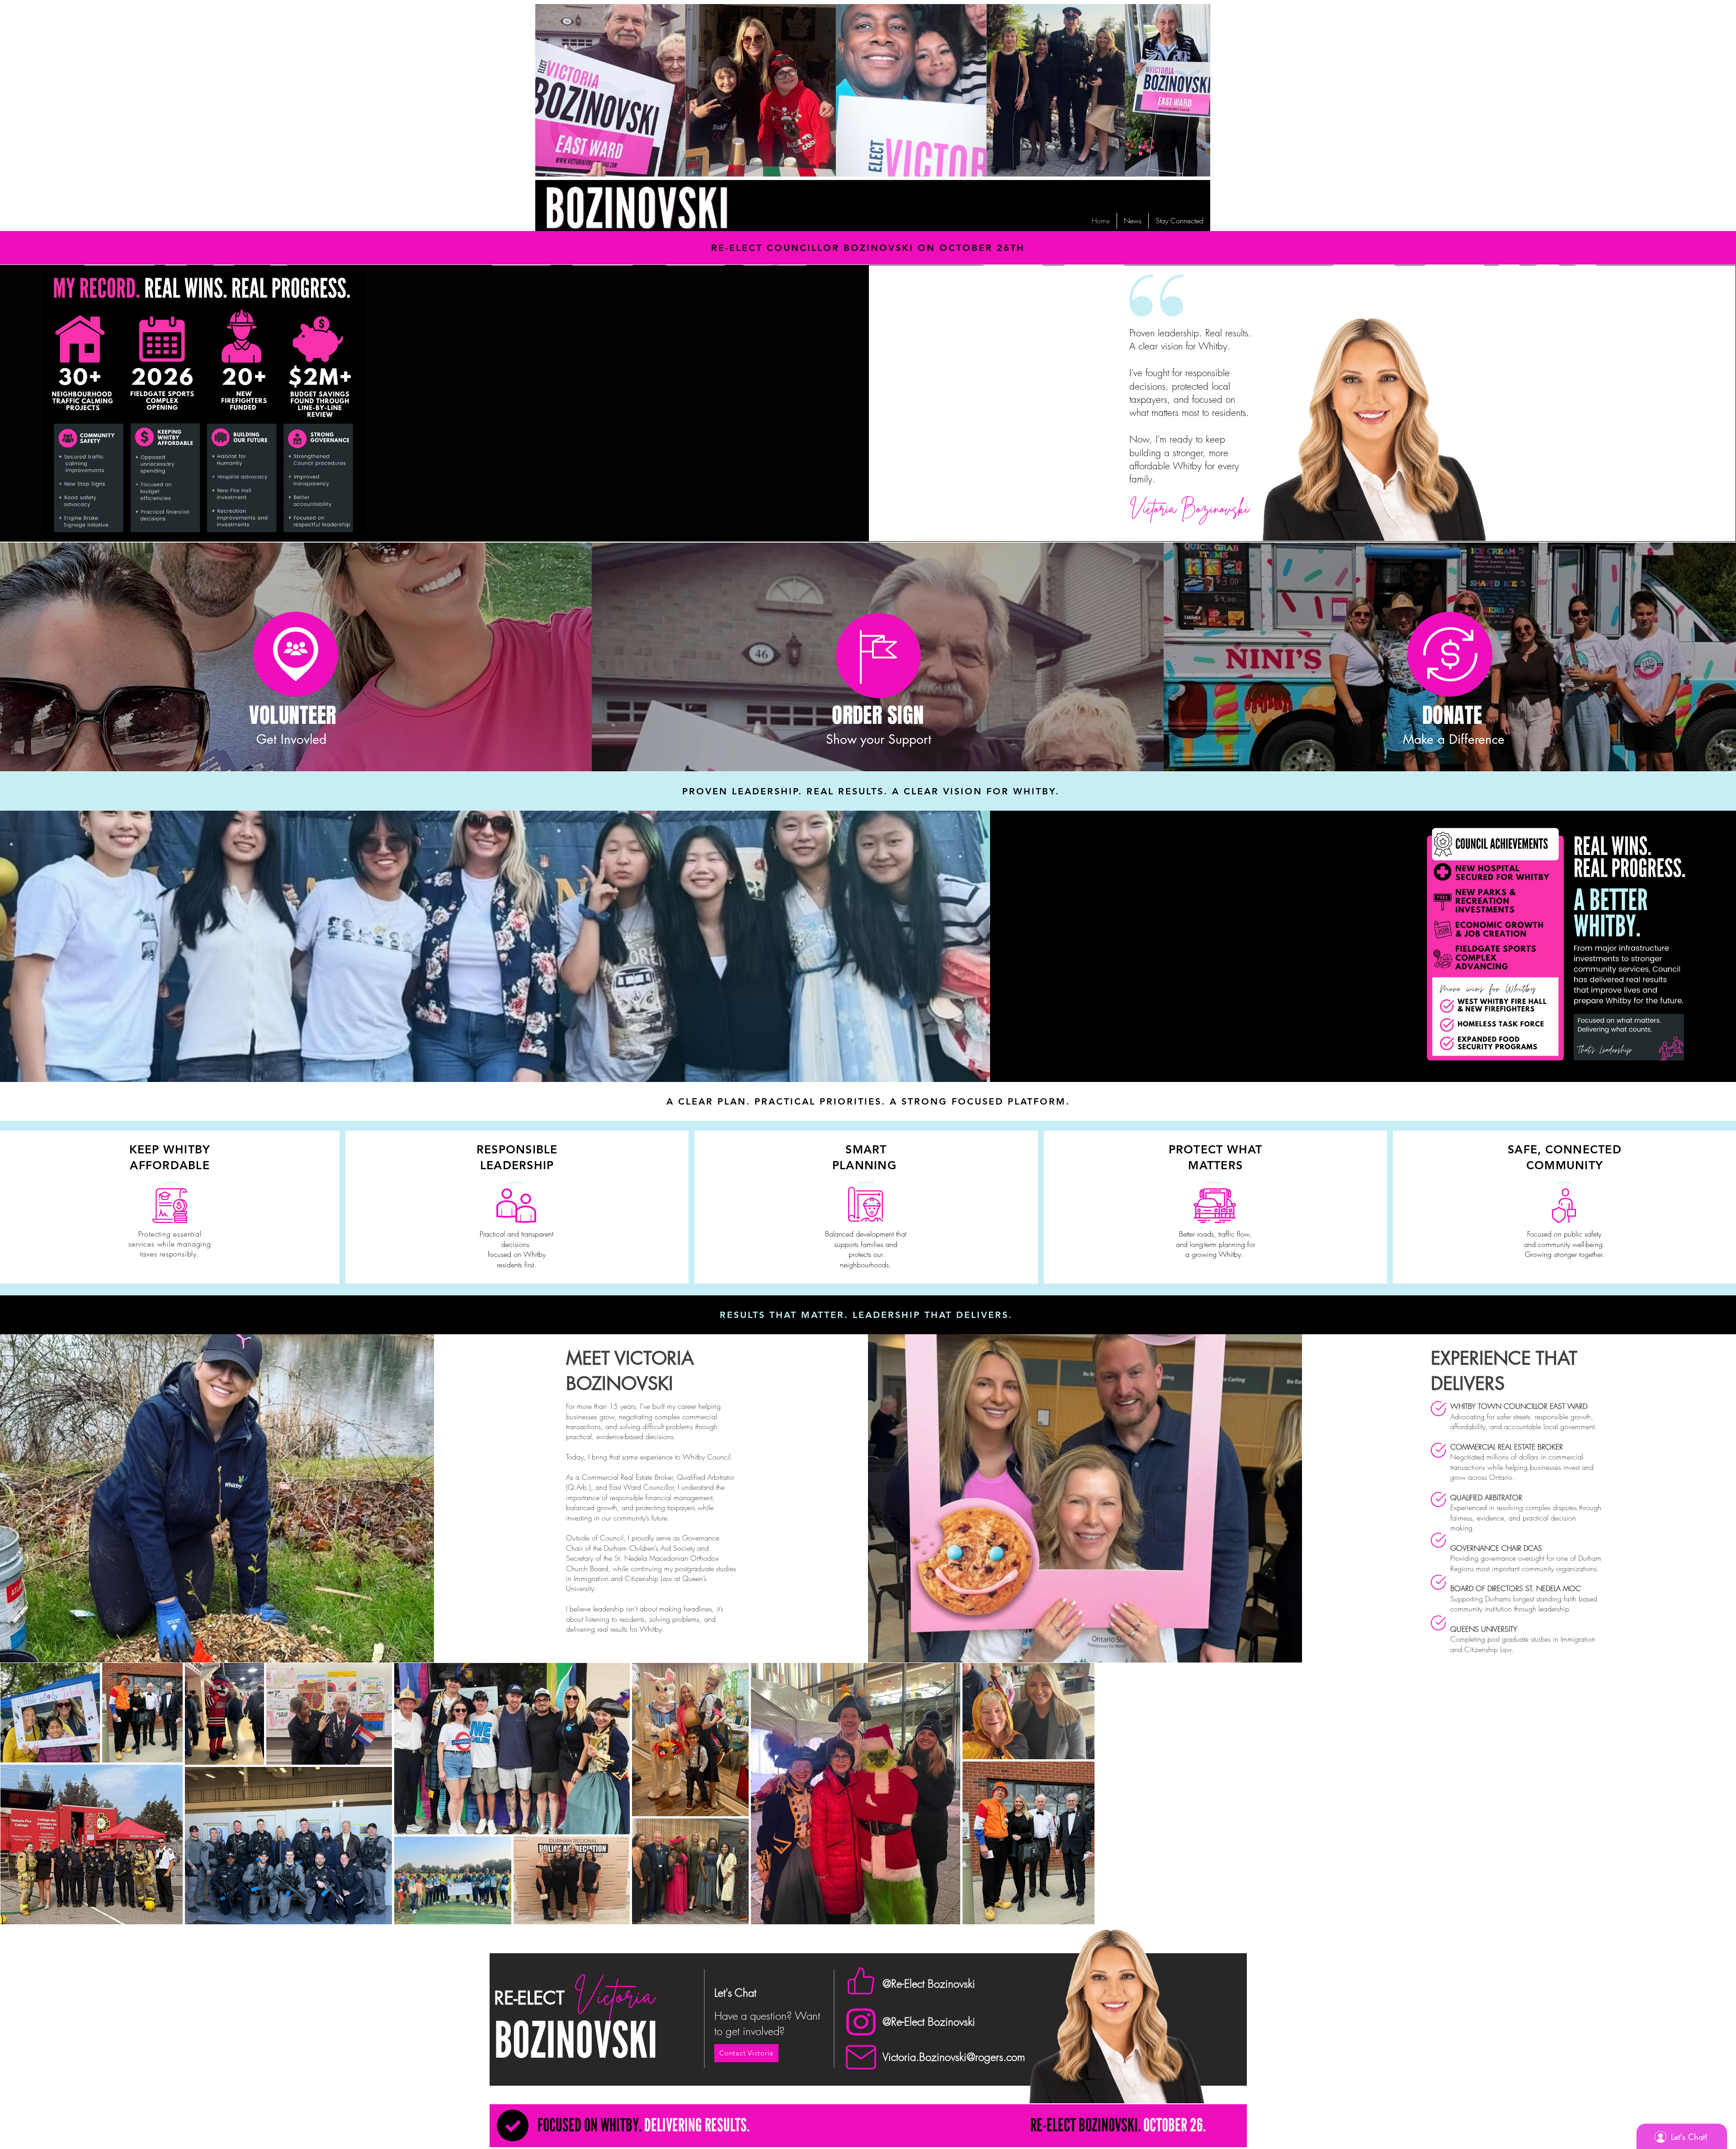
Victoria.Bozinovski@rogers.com (954, 2057)
